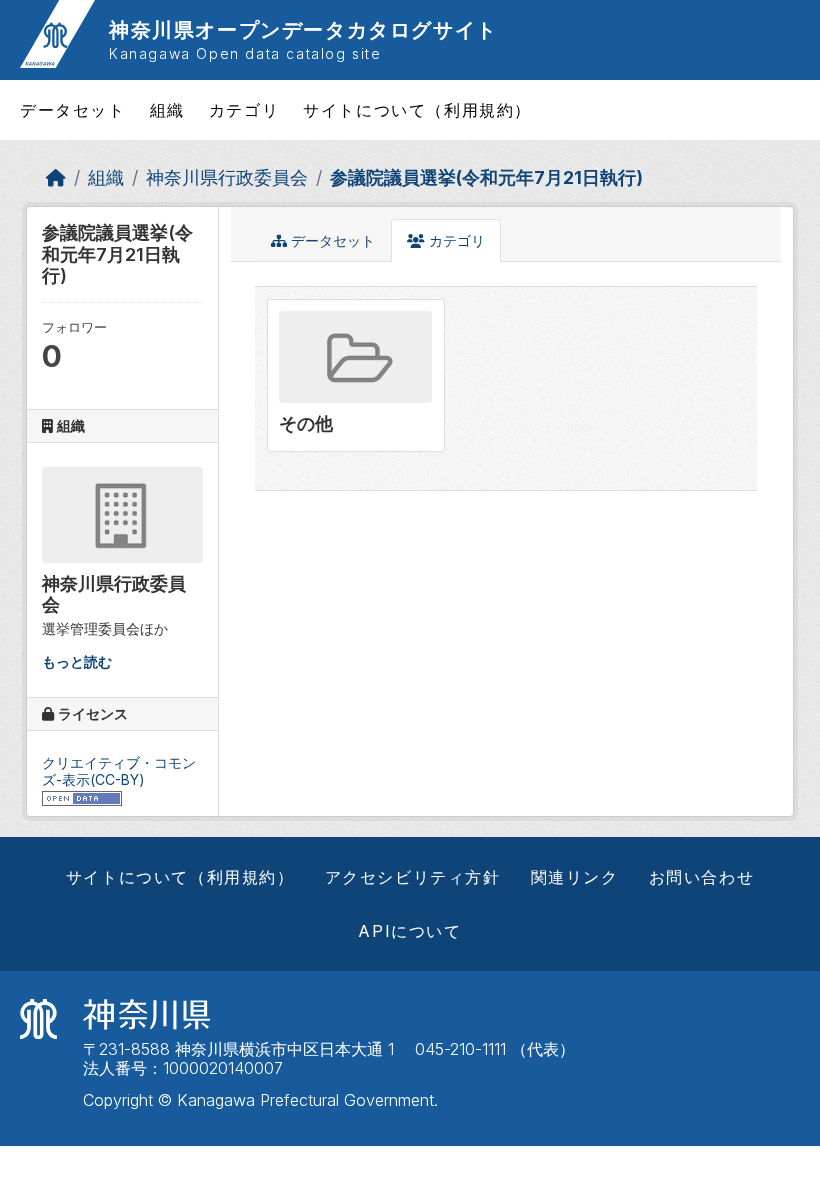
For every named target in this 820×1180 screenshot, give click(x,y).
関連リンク (575, 877)
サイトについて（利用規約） (417, 110)
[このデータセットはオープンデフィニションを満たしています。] (82, 796)
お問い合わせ (702, 877)
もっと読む (77, 661)
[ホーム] (56, 177)
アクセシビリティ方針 (413, 877)
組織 (167, 110)
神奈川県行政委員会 (227, 177)
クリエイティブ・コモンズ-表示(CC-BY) (119, 771)
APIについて (409, 931)
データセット (73, 110)
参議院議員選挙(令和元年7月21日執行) (486, 177)
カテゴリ (244, 110)
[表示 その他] (356, 375)
